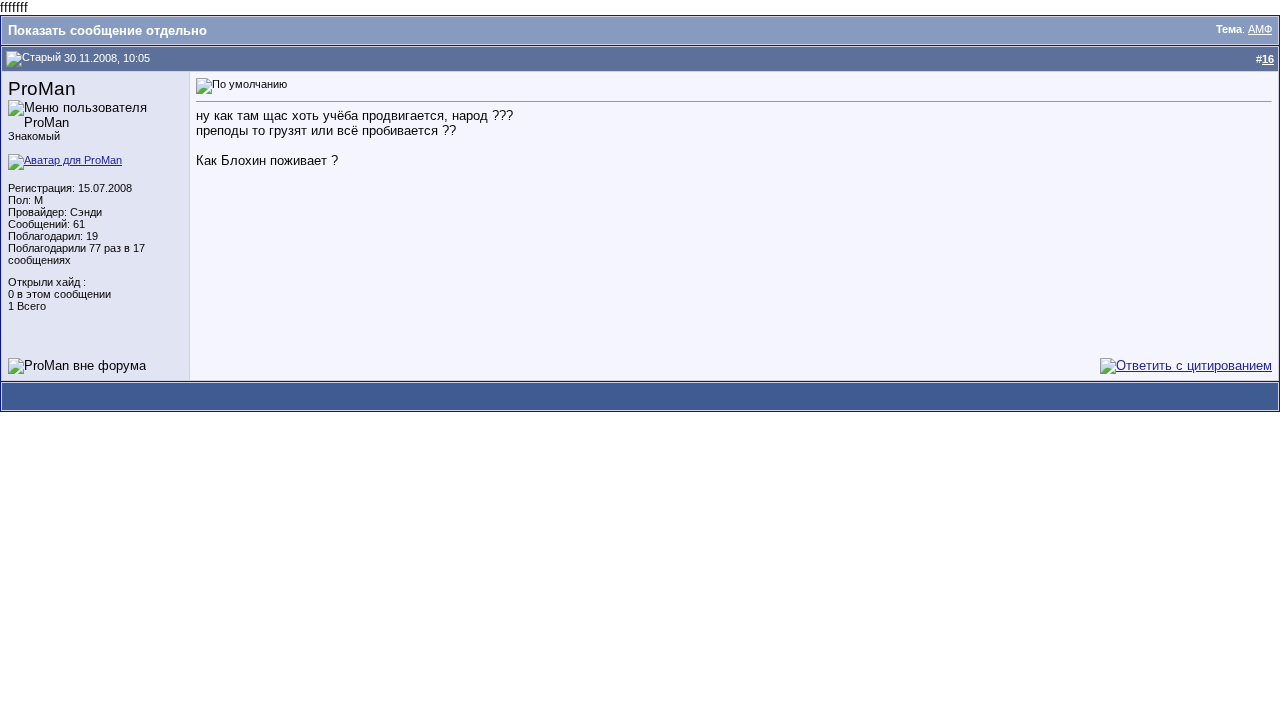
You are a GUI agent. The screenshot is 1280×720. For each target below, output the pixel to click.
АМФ (1260, 29)
